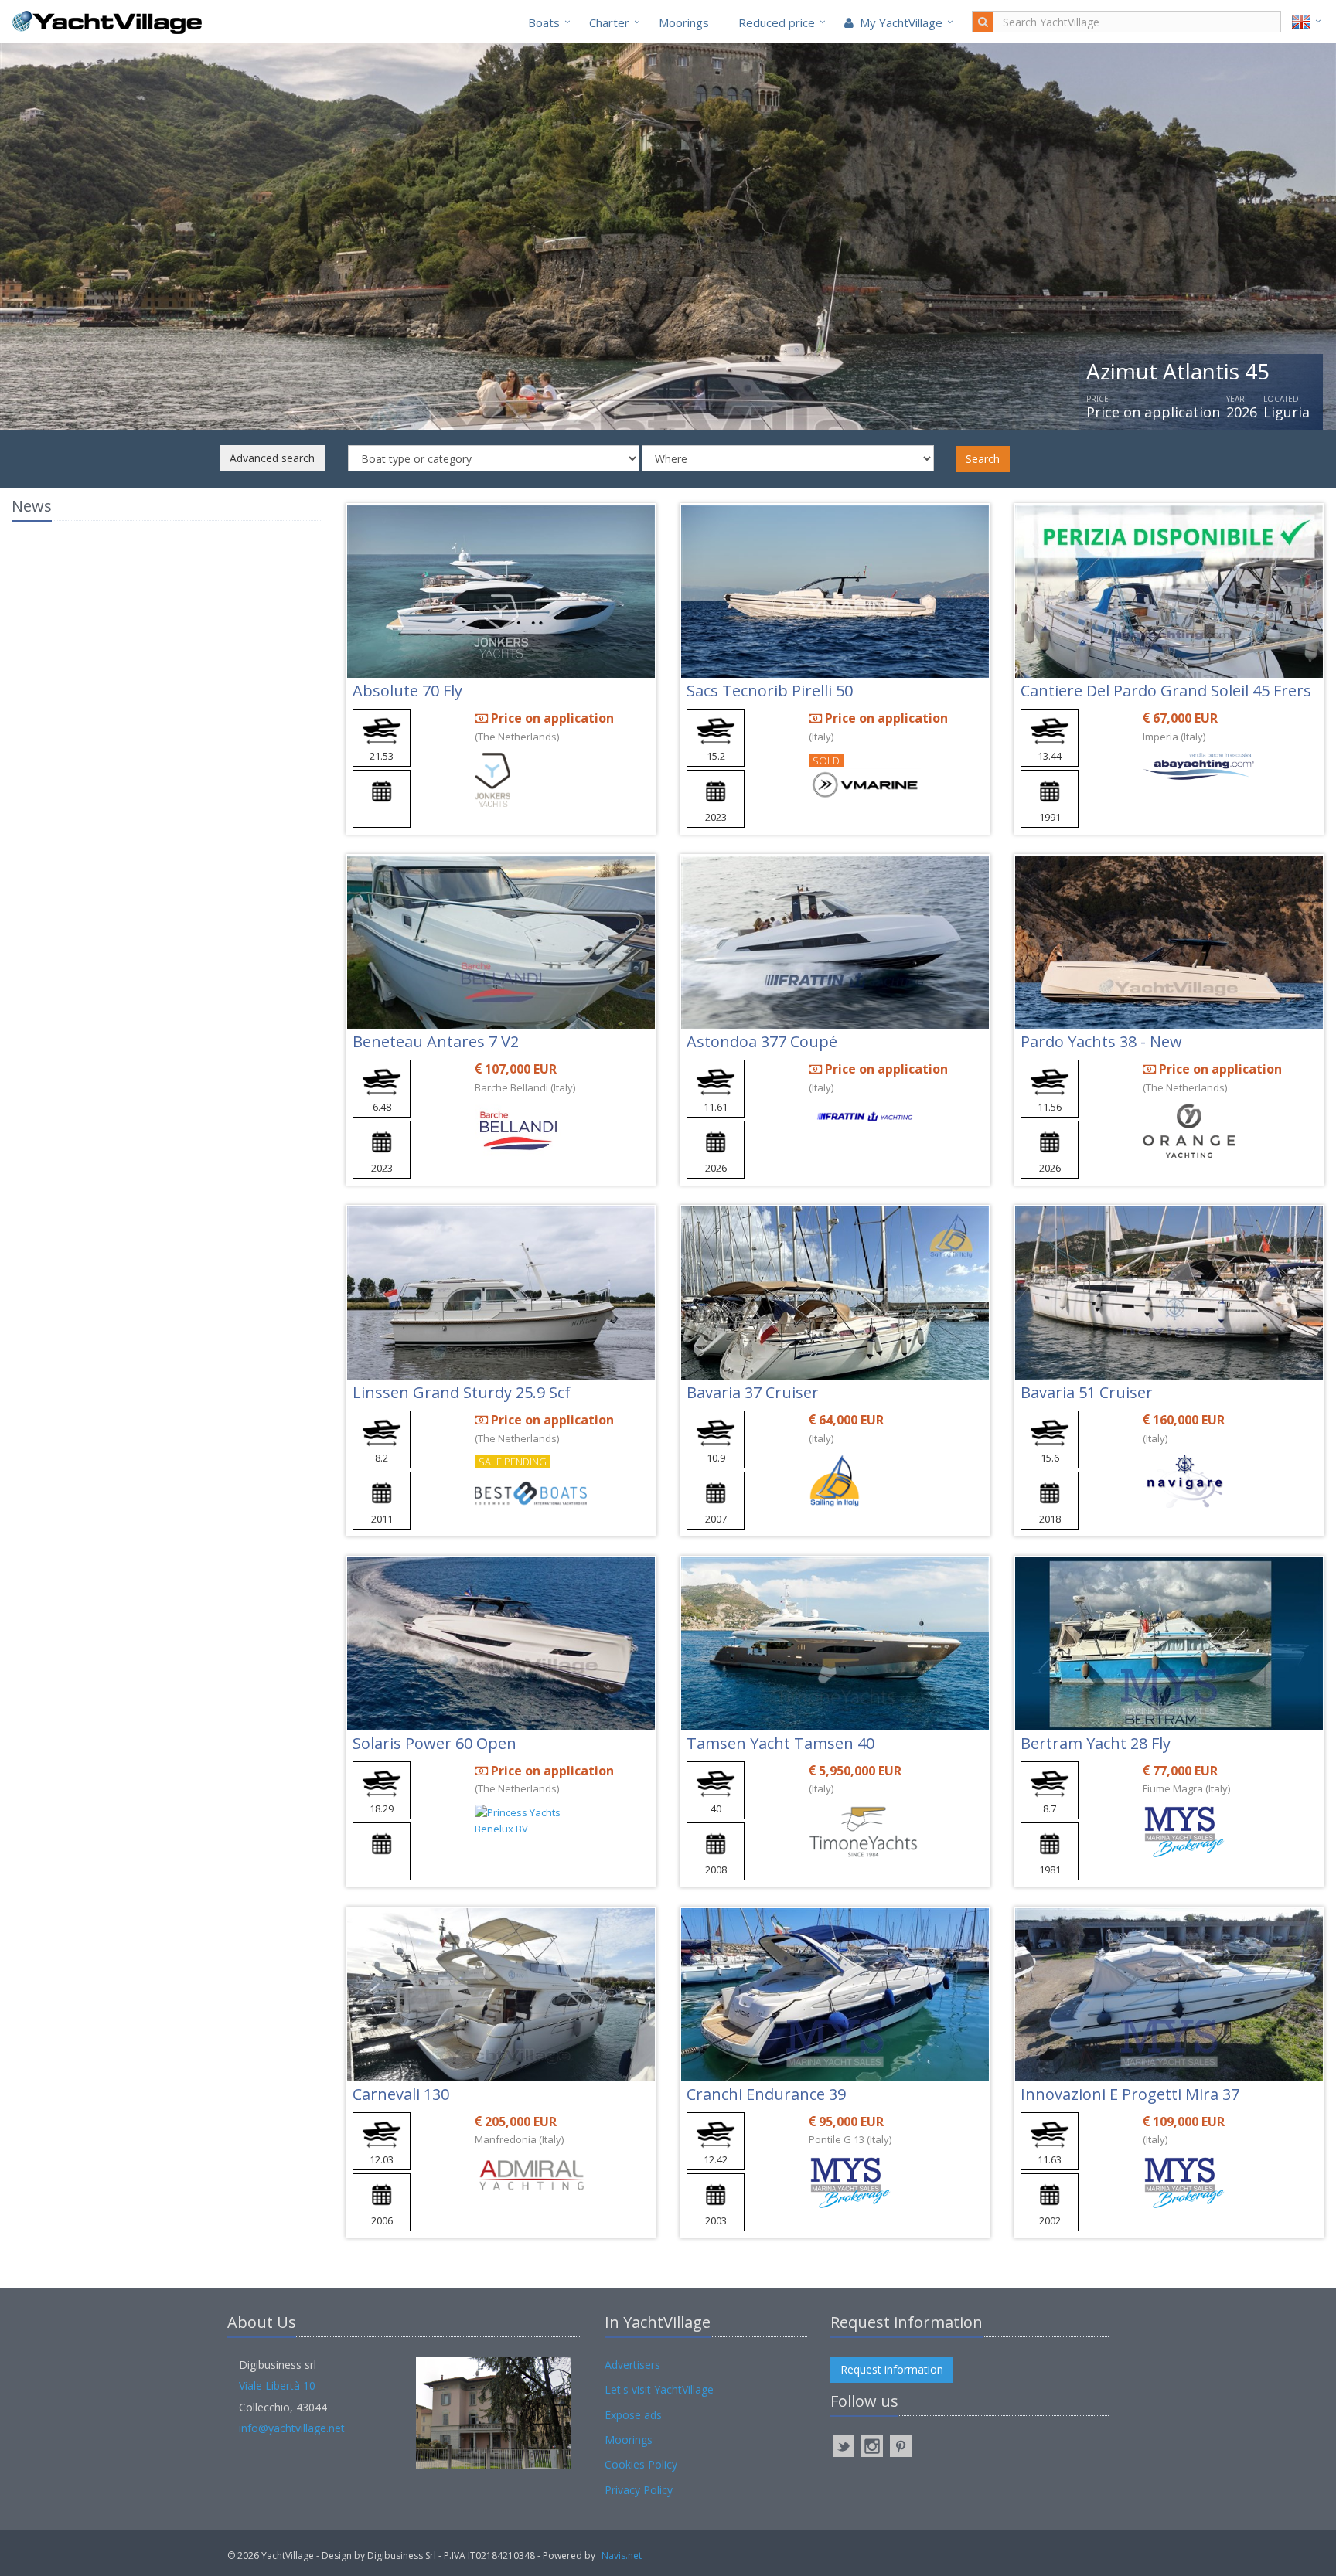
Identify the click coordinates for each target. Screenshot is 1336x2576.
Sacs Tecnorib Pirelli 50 (770, 691)
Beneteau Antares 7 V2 (436, 1041)
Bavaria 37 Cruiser (753, 1392)
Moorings (684, 22)
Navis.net (622, 2556)
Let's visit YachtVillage (659, 2389)
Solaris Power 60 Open (435, 1743)
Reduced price (777, 22)
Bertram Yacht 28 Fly (1096, 1743)
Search (983, 459)
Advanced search (272, 458)
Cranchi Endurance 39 (766, 2094)
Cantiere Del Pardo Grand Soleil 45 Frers (1166, 691)
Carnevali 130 (401, 2094)
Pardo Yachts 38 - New (1101, 1041)
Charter (609, 22)
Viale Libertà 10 (277, 2385)
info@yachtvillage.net (292, 2428)
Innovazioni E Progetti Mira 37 (1130, 2094)
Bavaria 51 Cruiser (1087, 1392)
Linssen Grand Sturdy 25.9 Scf (462, 1392)
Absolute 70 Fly (407, 691)
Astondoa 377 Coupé (762, 1041)
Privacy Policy (639, 2490)
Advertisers (632, 2365)
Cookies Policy (641, 2464)
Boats (544, 22)
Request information (892, 2369)
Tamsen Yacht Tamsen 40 (780, 1743)
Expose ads (633, 2415)
